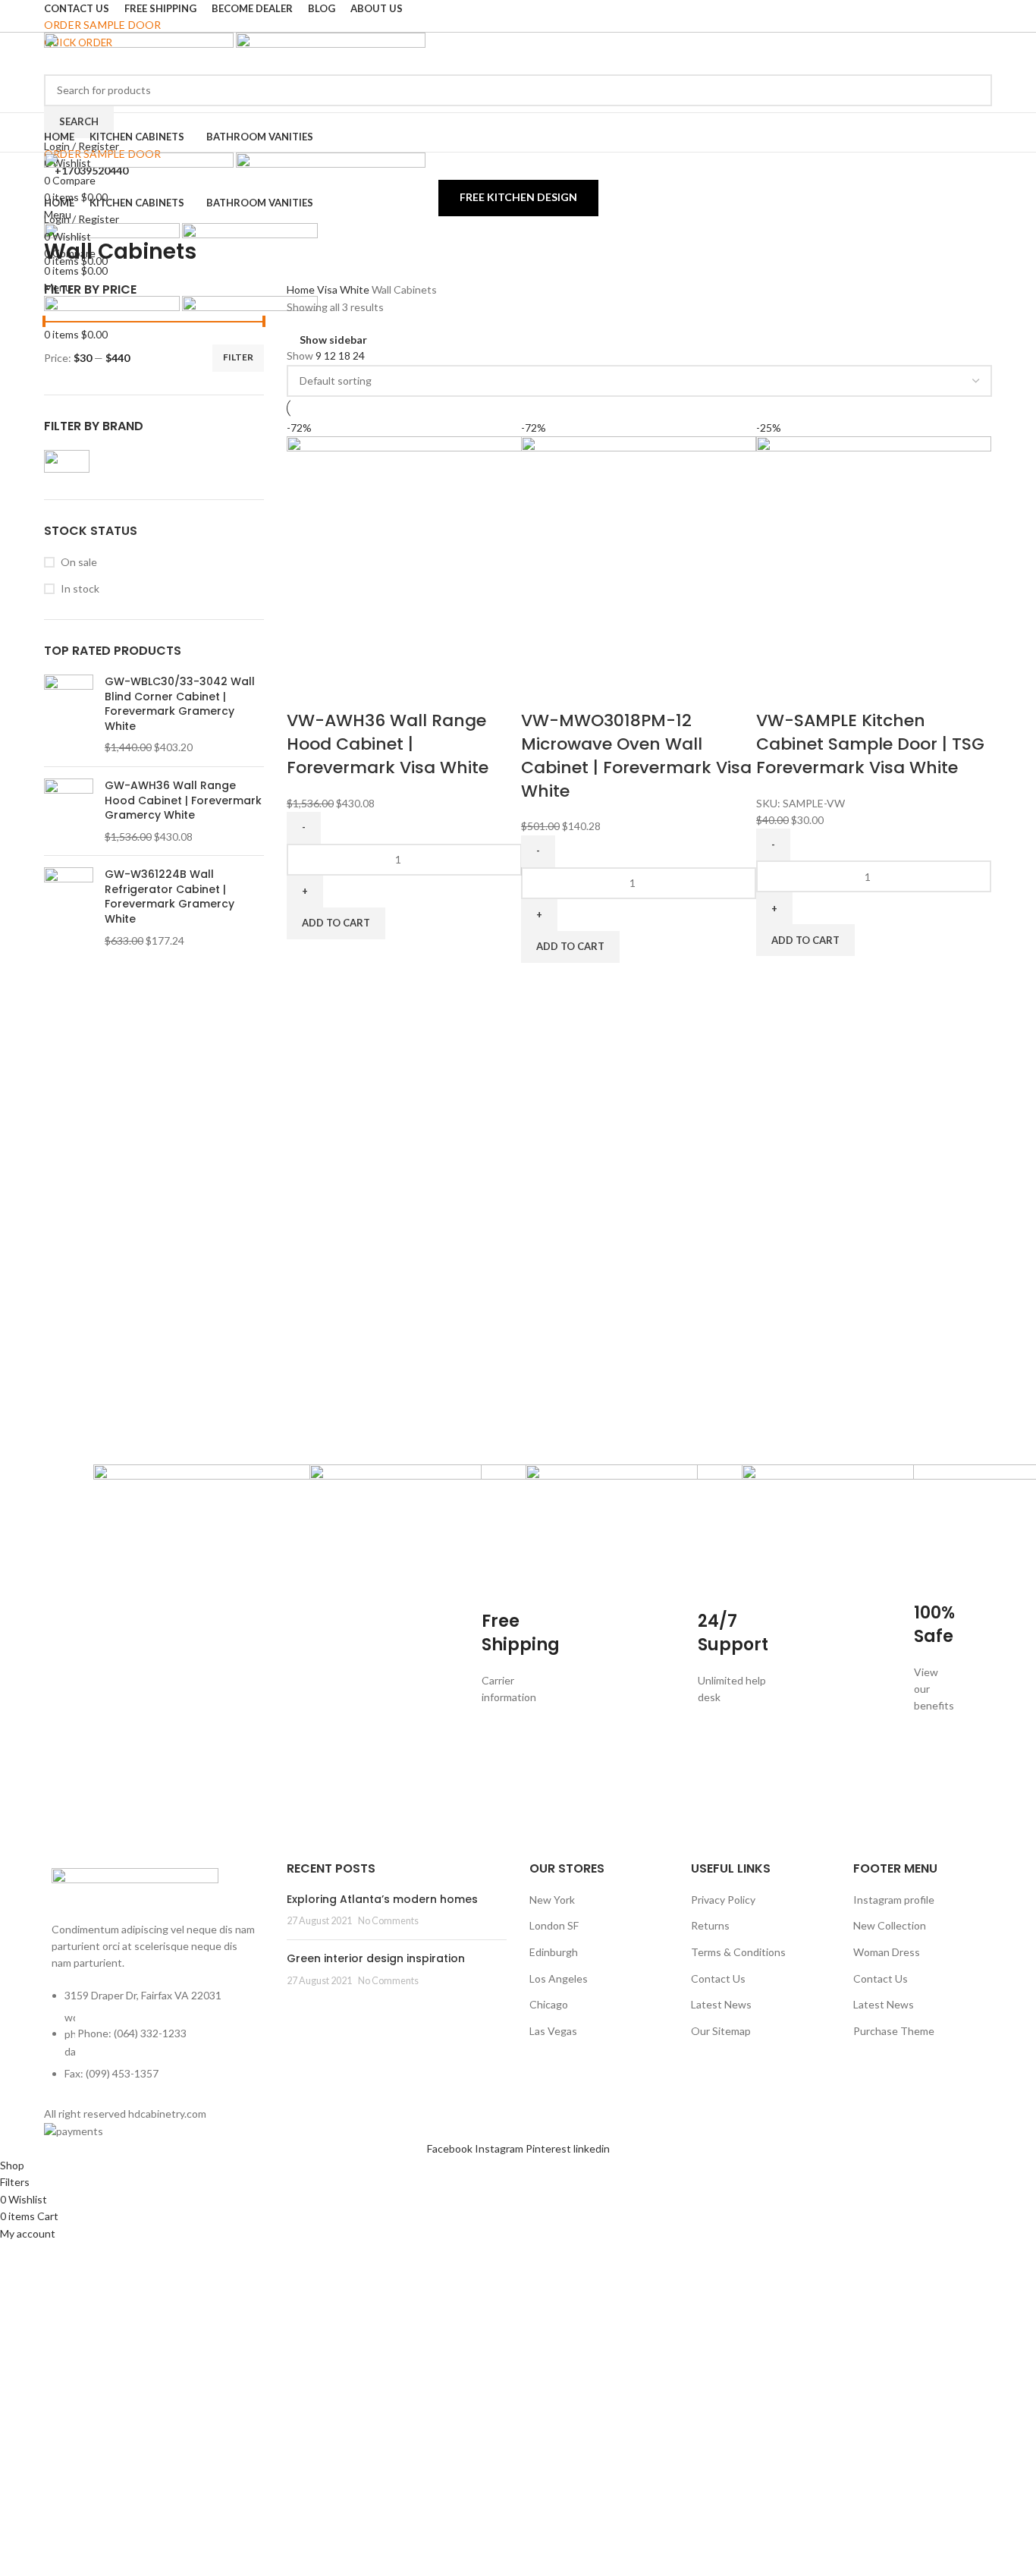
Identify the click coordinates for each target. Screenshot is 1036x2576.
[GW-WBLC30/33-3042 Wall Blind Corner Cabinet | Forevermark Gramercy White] (69, 715)
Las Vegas (553, 2031)
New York (552, 1900)
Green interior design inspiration (376, 1958)
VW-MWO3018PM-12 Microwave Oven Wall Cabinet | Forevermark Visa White (636, 755)
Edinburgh (554, 1952)
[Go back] (63, 218)
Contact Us (718, 1978)
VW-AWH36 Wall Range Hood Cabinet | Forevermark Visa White (388, 744)
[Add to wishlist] (386, 690)
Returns (710, 1925)
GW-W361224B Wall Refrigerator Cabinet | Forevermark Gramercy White (170, 897)
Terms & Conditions (738, 1952)
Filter (238, 357)
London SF (554, 1925)
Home (302, 289)
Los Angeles (559, 1978)
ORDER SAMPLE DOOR (102, 25)
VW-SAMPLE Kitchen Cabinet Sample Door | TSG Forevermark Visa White (870, 744)
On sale (79, 562)
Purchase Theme (894, 2031)
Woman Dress (887, 1952)
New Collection (890, 1925)
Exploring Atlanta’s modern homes (382, 1899)
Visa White (344, 289)
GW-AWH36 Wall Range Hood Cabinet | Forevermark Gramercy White (183, 800)
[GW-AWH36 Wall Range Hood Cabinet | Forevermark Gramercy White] (69, 811)
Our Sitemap (721, 2031)
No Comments (388, 1921)
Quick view (346, 690)
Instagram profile (894, 1900)
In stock (80, 588)
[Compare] (306, 690)
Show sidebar (333, 340)
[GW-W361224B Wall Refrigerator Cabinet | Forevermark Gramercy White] (69, 907)
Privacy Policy (723, 1900)
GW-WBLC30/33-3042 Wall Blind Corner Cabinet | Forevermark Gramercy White (180, 704)
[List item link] (154, 2043)
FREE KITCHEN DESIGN (518, 197)
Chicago (549, 2004)
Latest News (721, 2004)
